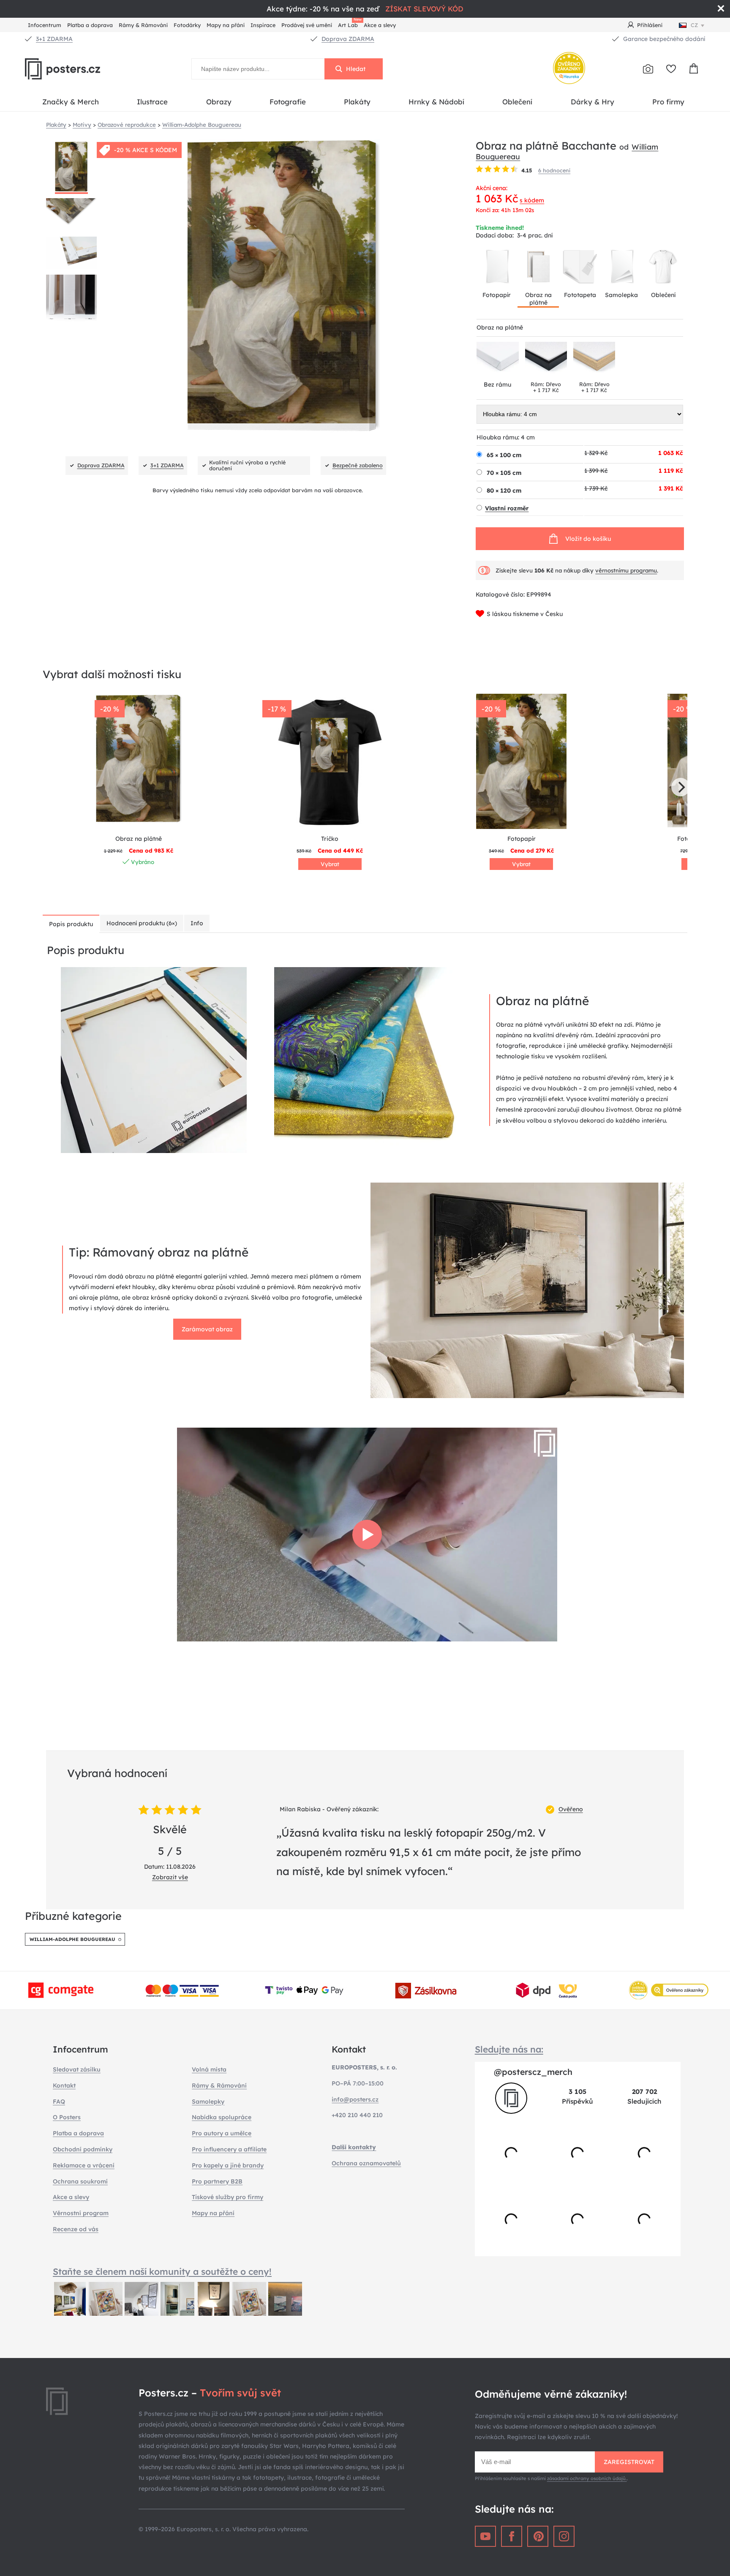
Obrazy (219, 102)
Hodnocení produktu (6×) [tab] (142, 923)
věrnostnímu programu (626, 570)
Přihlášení (650, 25)
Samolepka (621, 295)
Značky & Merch (71, 102)
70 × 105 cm (504, 473)
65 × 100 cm (504, 455)
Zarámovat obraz (207, 1329)
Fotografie (288, 102)
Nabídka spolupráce (222, 2117)
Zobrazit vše (170, 1877)
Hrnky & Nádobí (436, 102)
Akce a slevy (380, 25)
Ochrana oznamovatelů (366, 2163)
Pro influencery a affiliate (229, 2149)
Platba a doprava (90, 25)
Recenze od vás (76, 2229)
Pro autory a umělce (222, 2133)
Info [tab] (197, 923)
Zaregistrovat (629, 2462)
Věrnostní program (81, 2213)
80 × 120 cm (504, 491)
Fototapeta (580, 295)
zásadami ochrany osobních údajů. (587, 2478)
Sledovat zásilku (77, 2069)
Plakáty (357, 102)
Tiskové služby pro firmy (227, 2197)
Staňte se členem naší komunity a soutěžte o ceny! (162, 2271)
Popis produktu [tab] (71, 924)
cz (694, 25)
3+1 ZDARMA (54, 39)
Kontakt (64, 2085)
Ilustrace (152, 102)
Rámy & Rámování (143, 25)
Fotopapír (497, 295)
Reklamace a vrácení (84, 2165)
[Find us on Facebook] (512, 2536)
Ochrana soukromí (80, 2181)
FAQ (59, 2102)
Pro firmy (668, 102)
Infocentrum (45, 25)
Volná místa (209, 2069)
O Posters (67, 2117)
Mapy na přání (226, 25)
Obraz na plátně (538, 299)
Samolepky (208, 2102)
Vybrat (330, 864)
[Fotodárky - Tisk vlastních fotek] (648, 69)
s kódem (532, 200)
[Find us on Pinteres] (538, 2536)
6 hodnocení (554, 170)
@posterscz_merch (533, 2072)
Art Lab (349, 24)
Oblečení (517, 102)
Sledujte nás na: (509, 2049)
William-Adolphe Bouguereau (72, 1939)
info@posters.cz (355, 2099)
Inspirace (263, 25)
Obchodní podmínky (83, 2149)
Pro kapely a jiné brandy (228, 2165)
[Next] (681, 787)
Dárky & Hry (592, 102)
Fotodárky (187, 25)
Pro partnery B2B (217, 2181)
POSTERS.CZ (82, 69)
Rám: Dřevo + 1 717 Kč (546, 387)
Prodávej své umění (307, 25)
